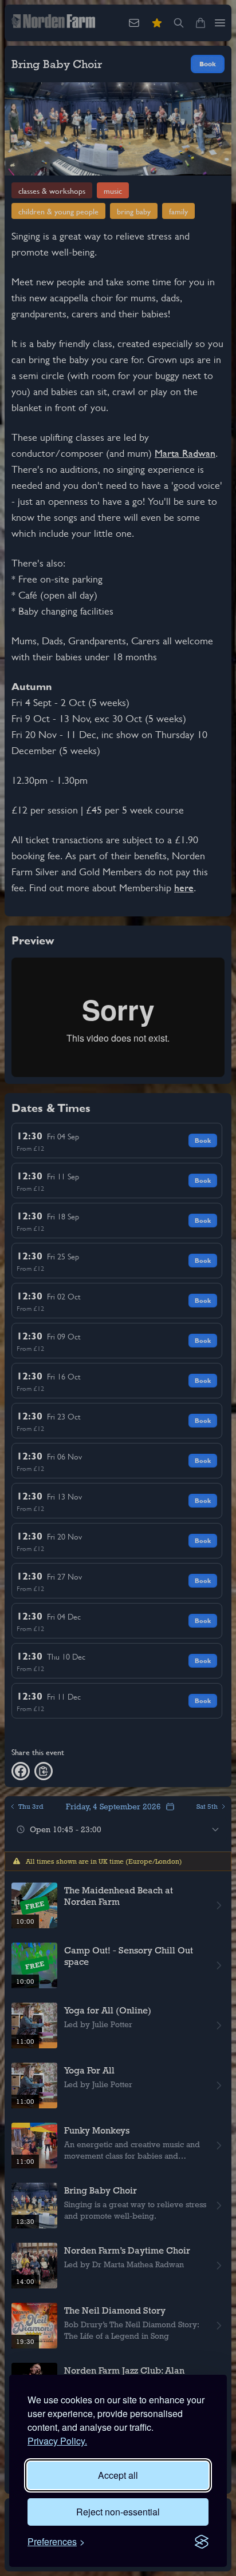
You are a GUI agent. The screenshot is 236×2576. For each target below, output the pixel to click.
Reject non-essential (118, 2512)
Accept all (118, 2475)
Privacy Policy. (57, 2441)
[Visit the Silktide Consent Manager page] (202, 2542)
